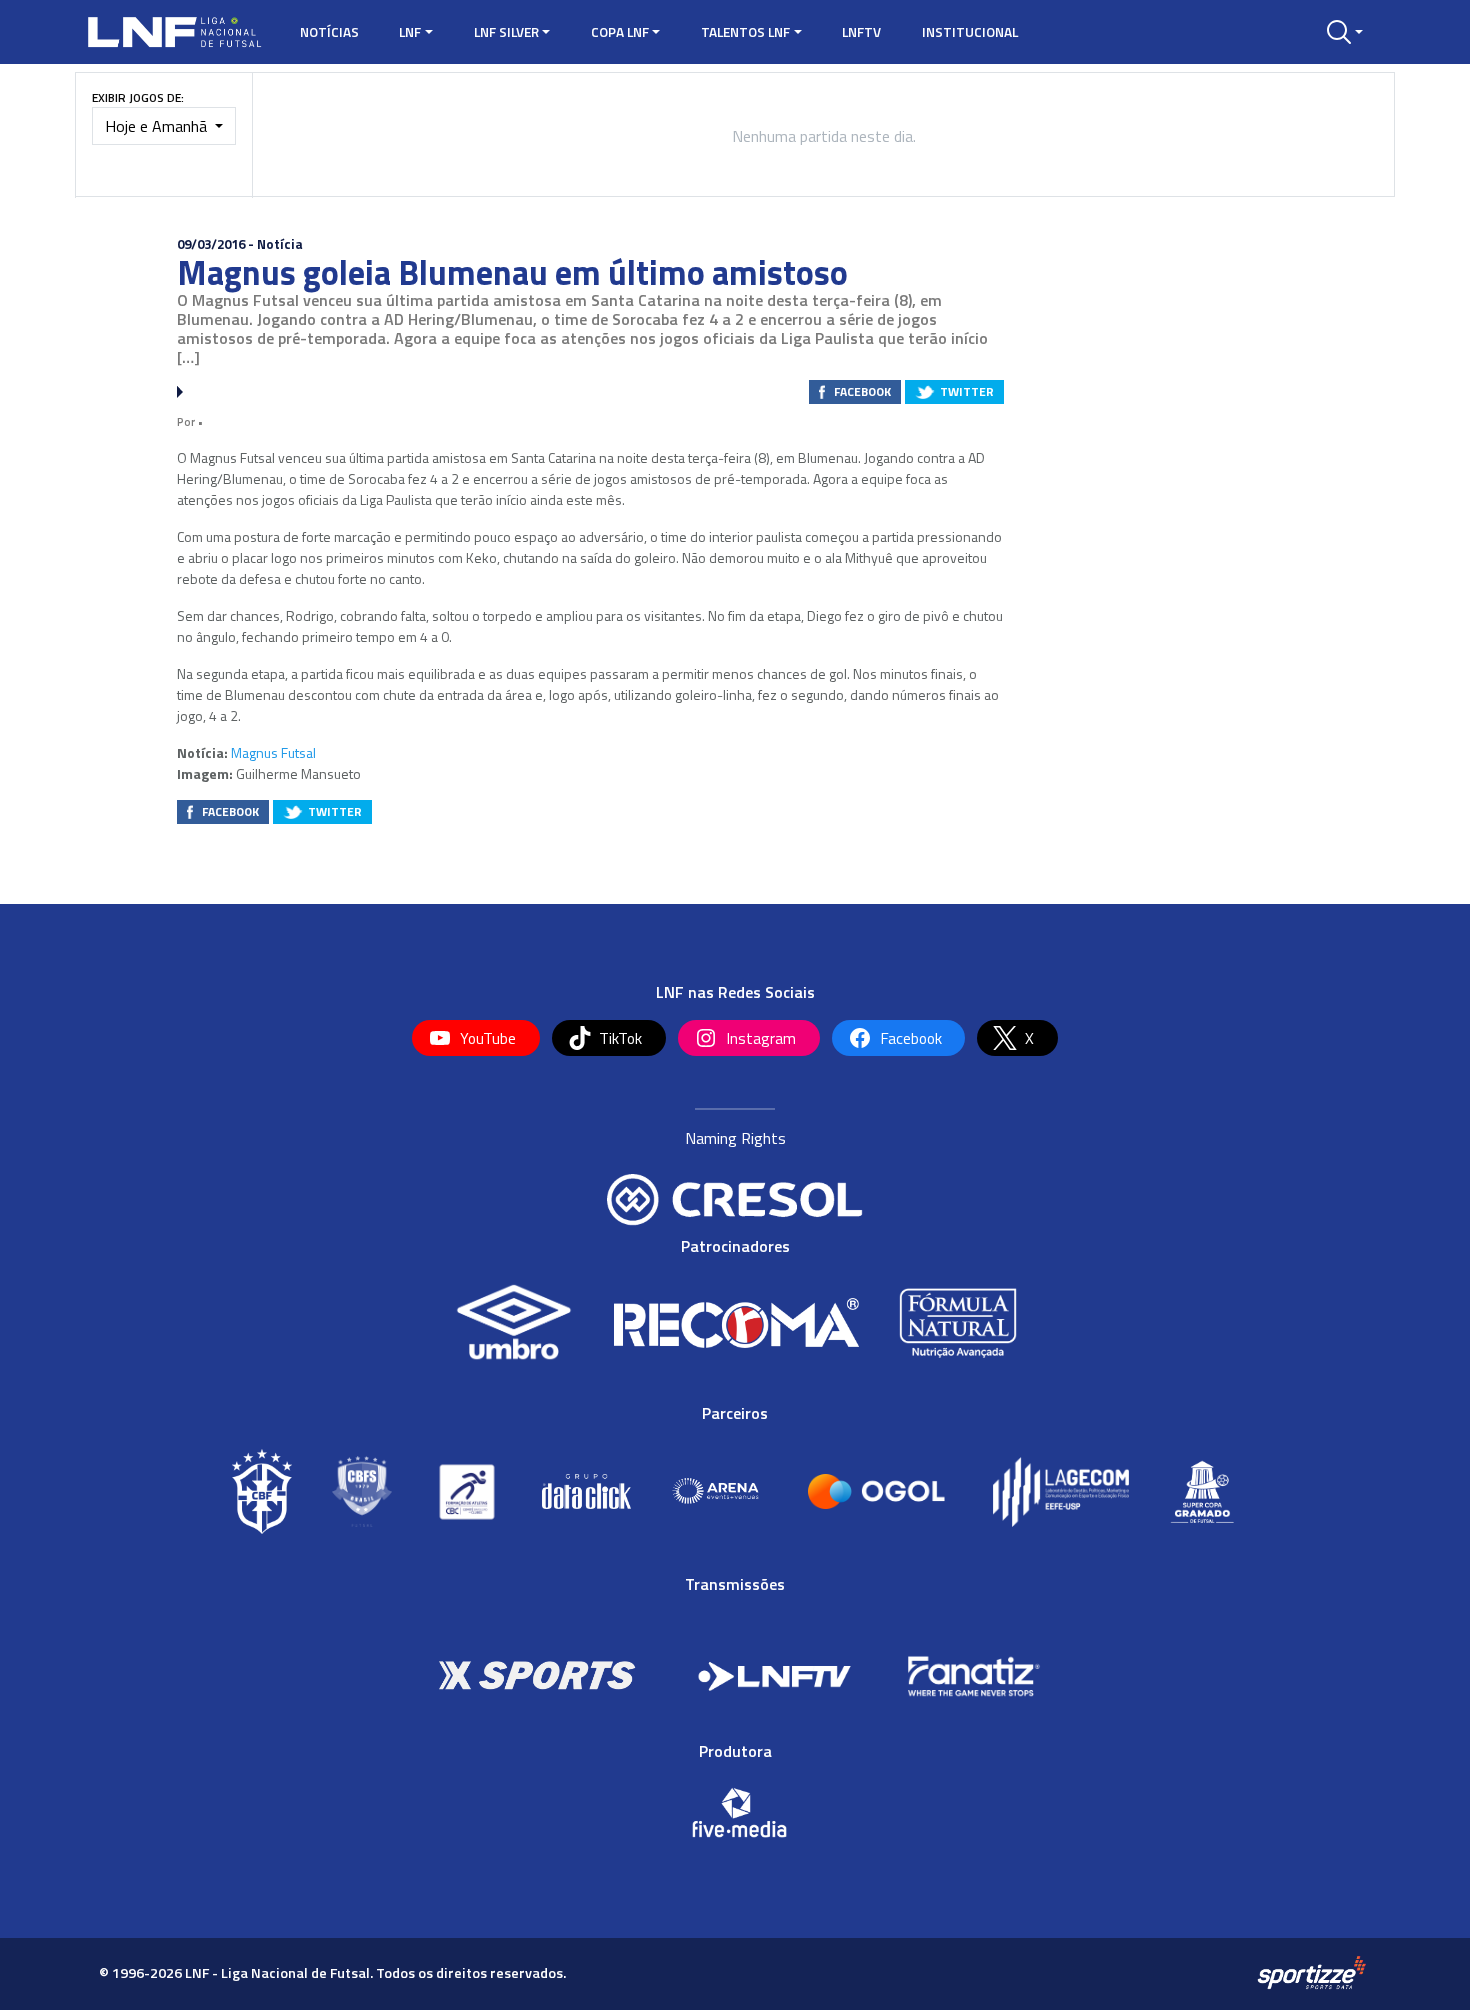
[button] (1345, 32)
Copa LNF (620, 32)
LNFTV (861, 32)
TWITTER (967, 391)
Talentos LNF (745, 32)
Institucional (970, 32)
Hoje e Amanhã (158, 126)
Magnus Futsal (273, 752)
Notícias (329, 32)
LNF (410, 32)
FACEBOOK (862, 391)
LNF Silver (506, 32)
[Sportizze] (1311, 1972)
